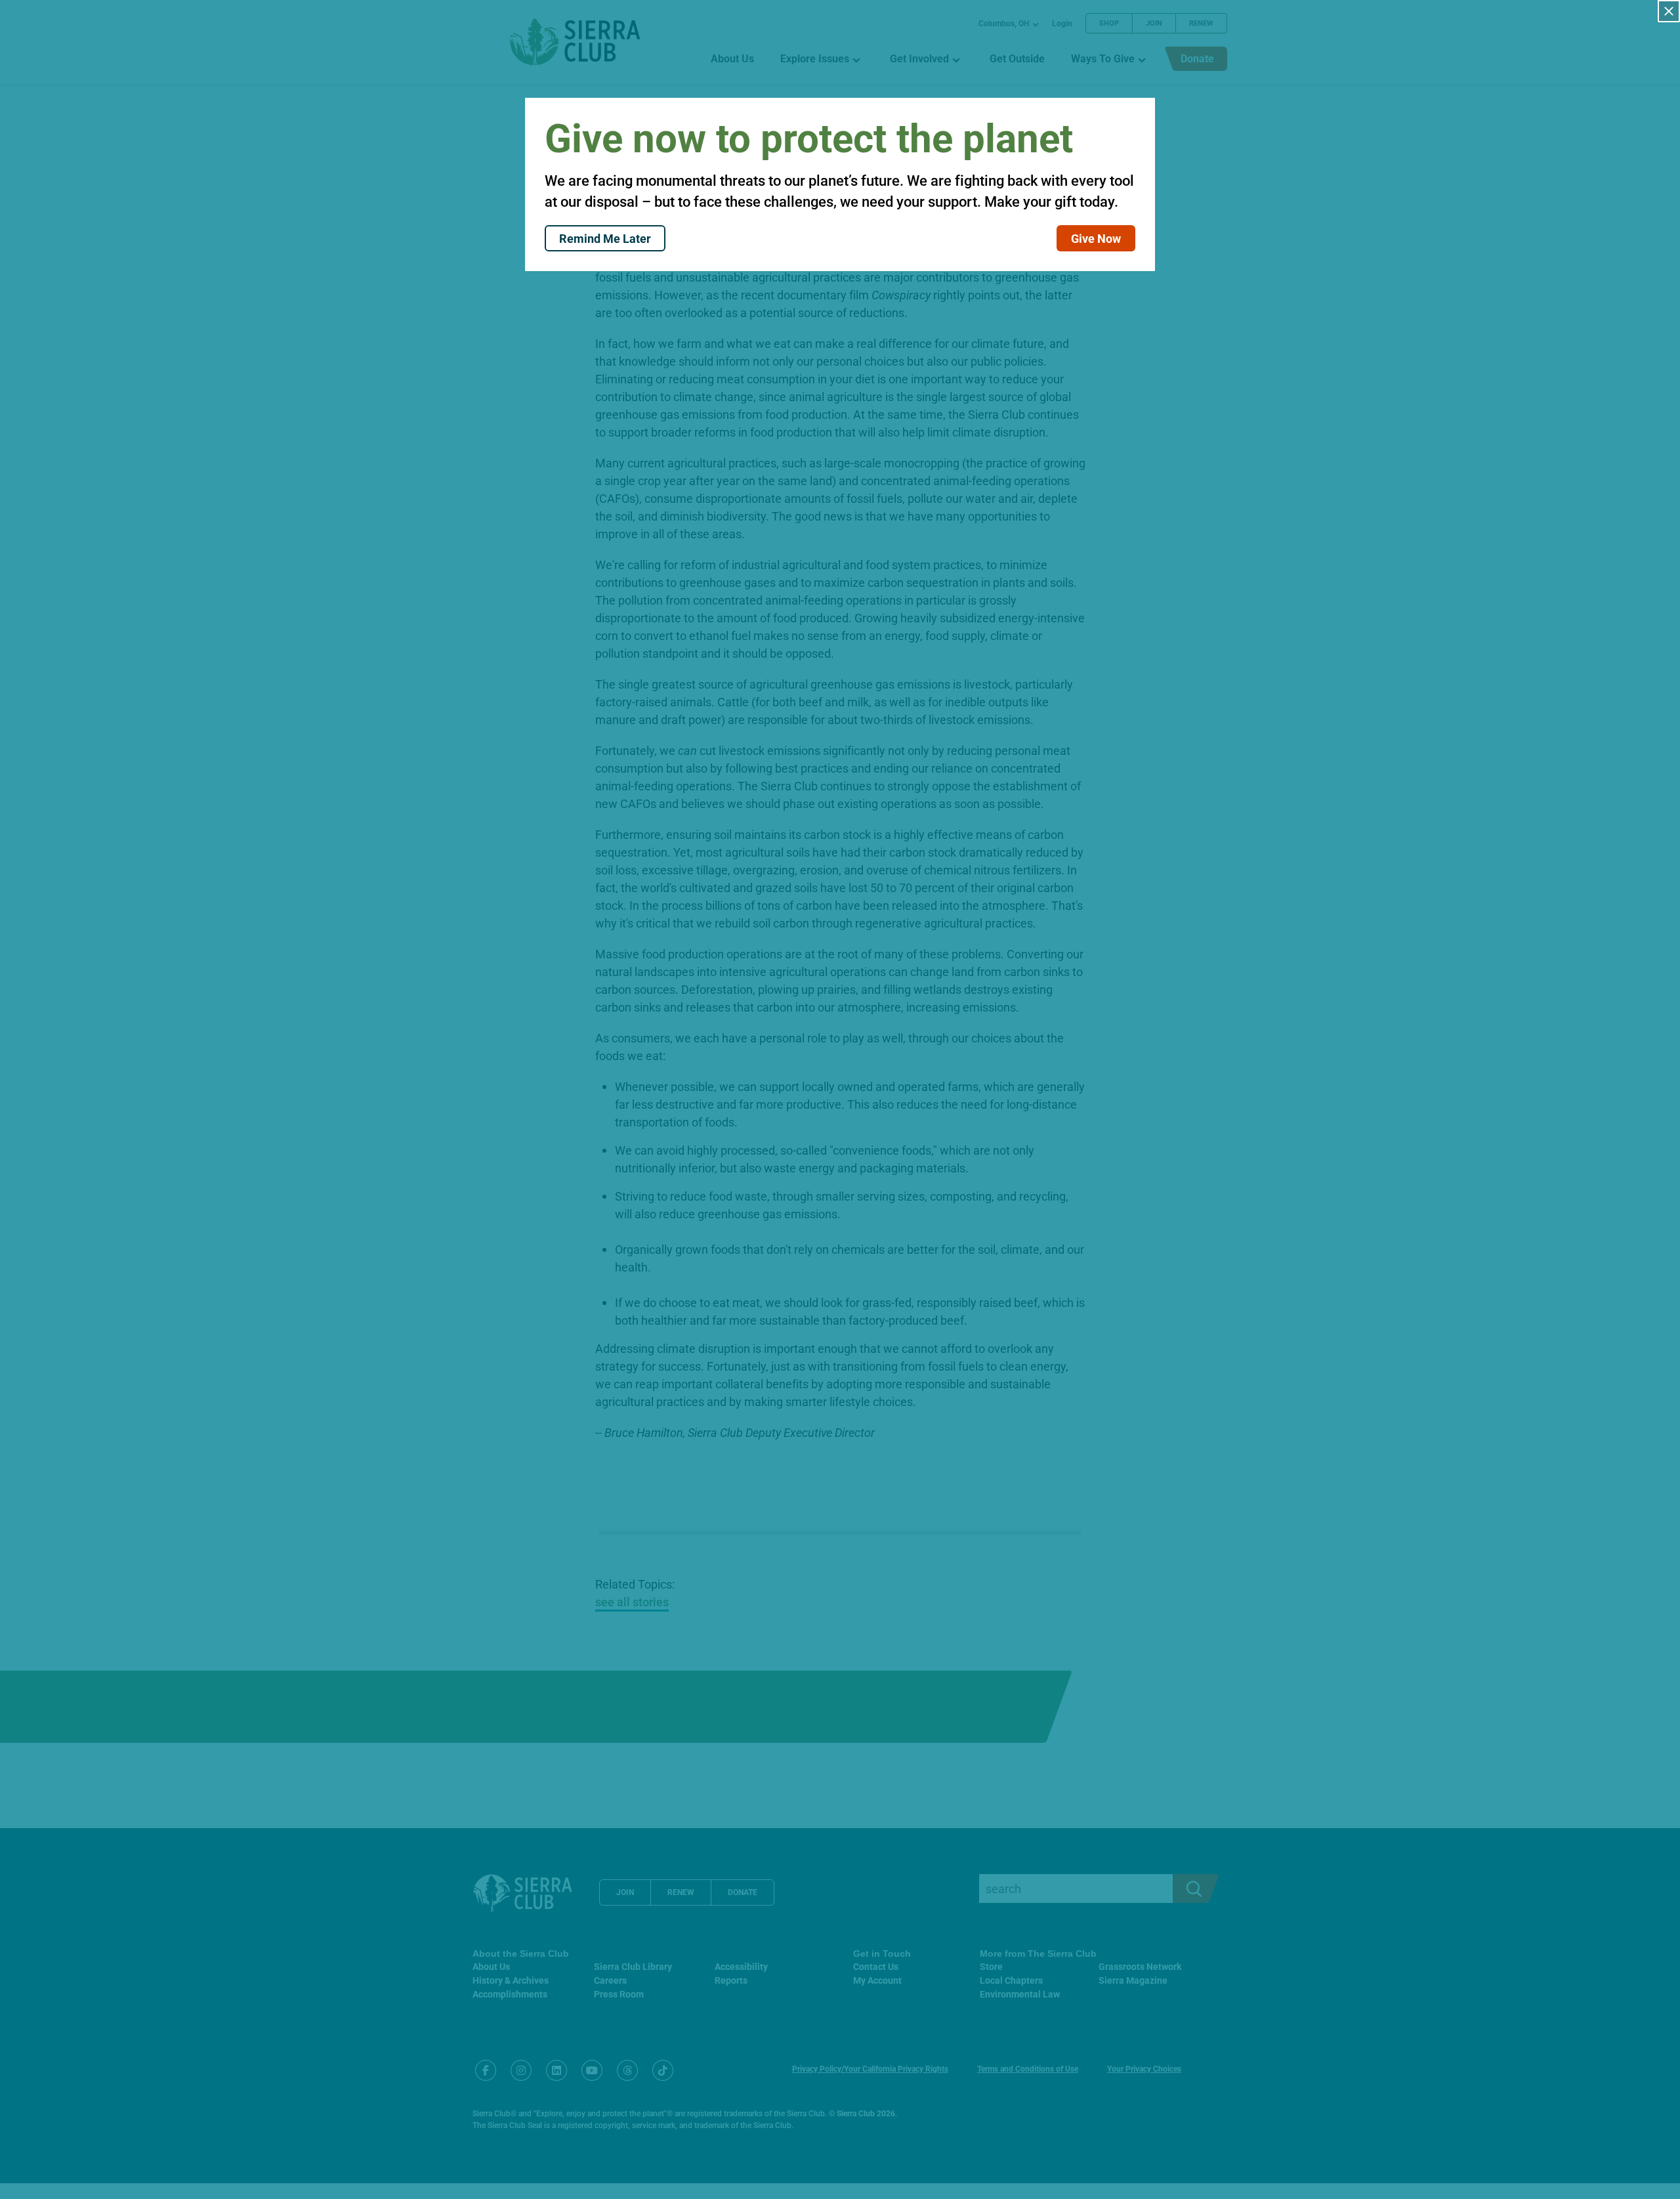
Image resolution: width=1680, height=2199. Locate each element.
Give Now (1096, 238)
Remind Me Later (605, 238)
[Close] (1669, 11)
